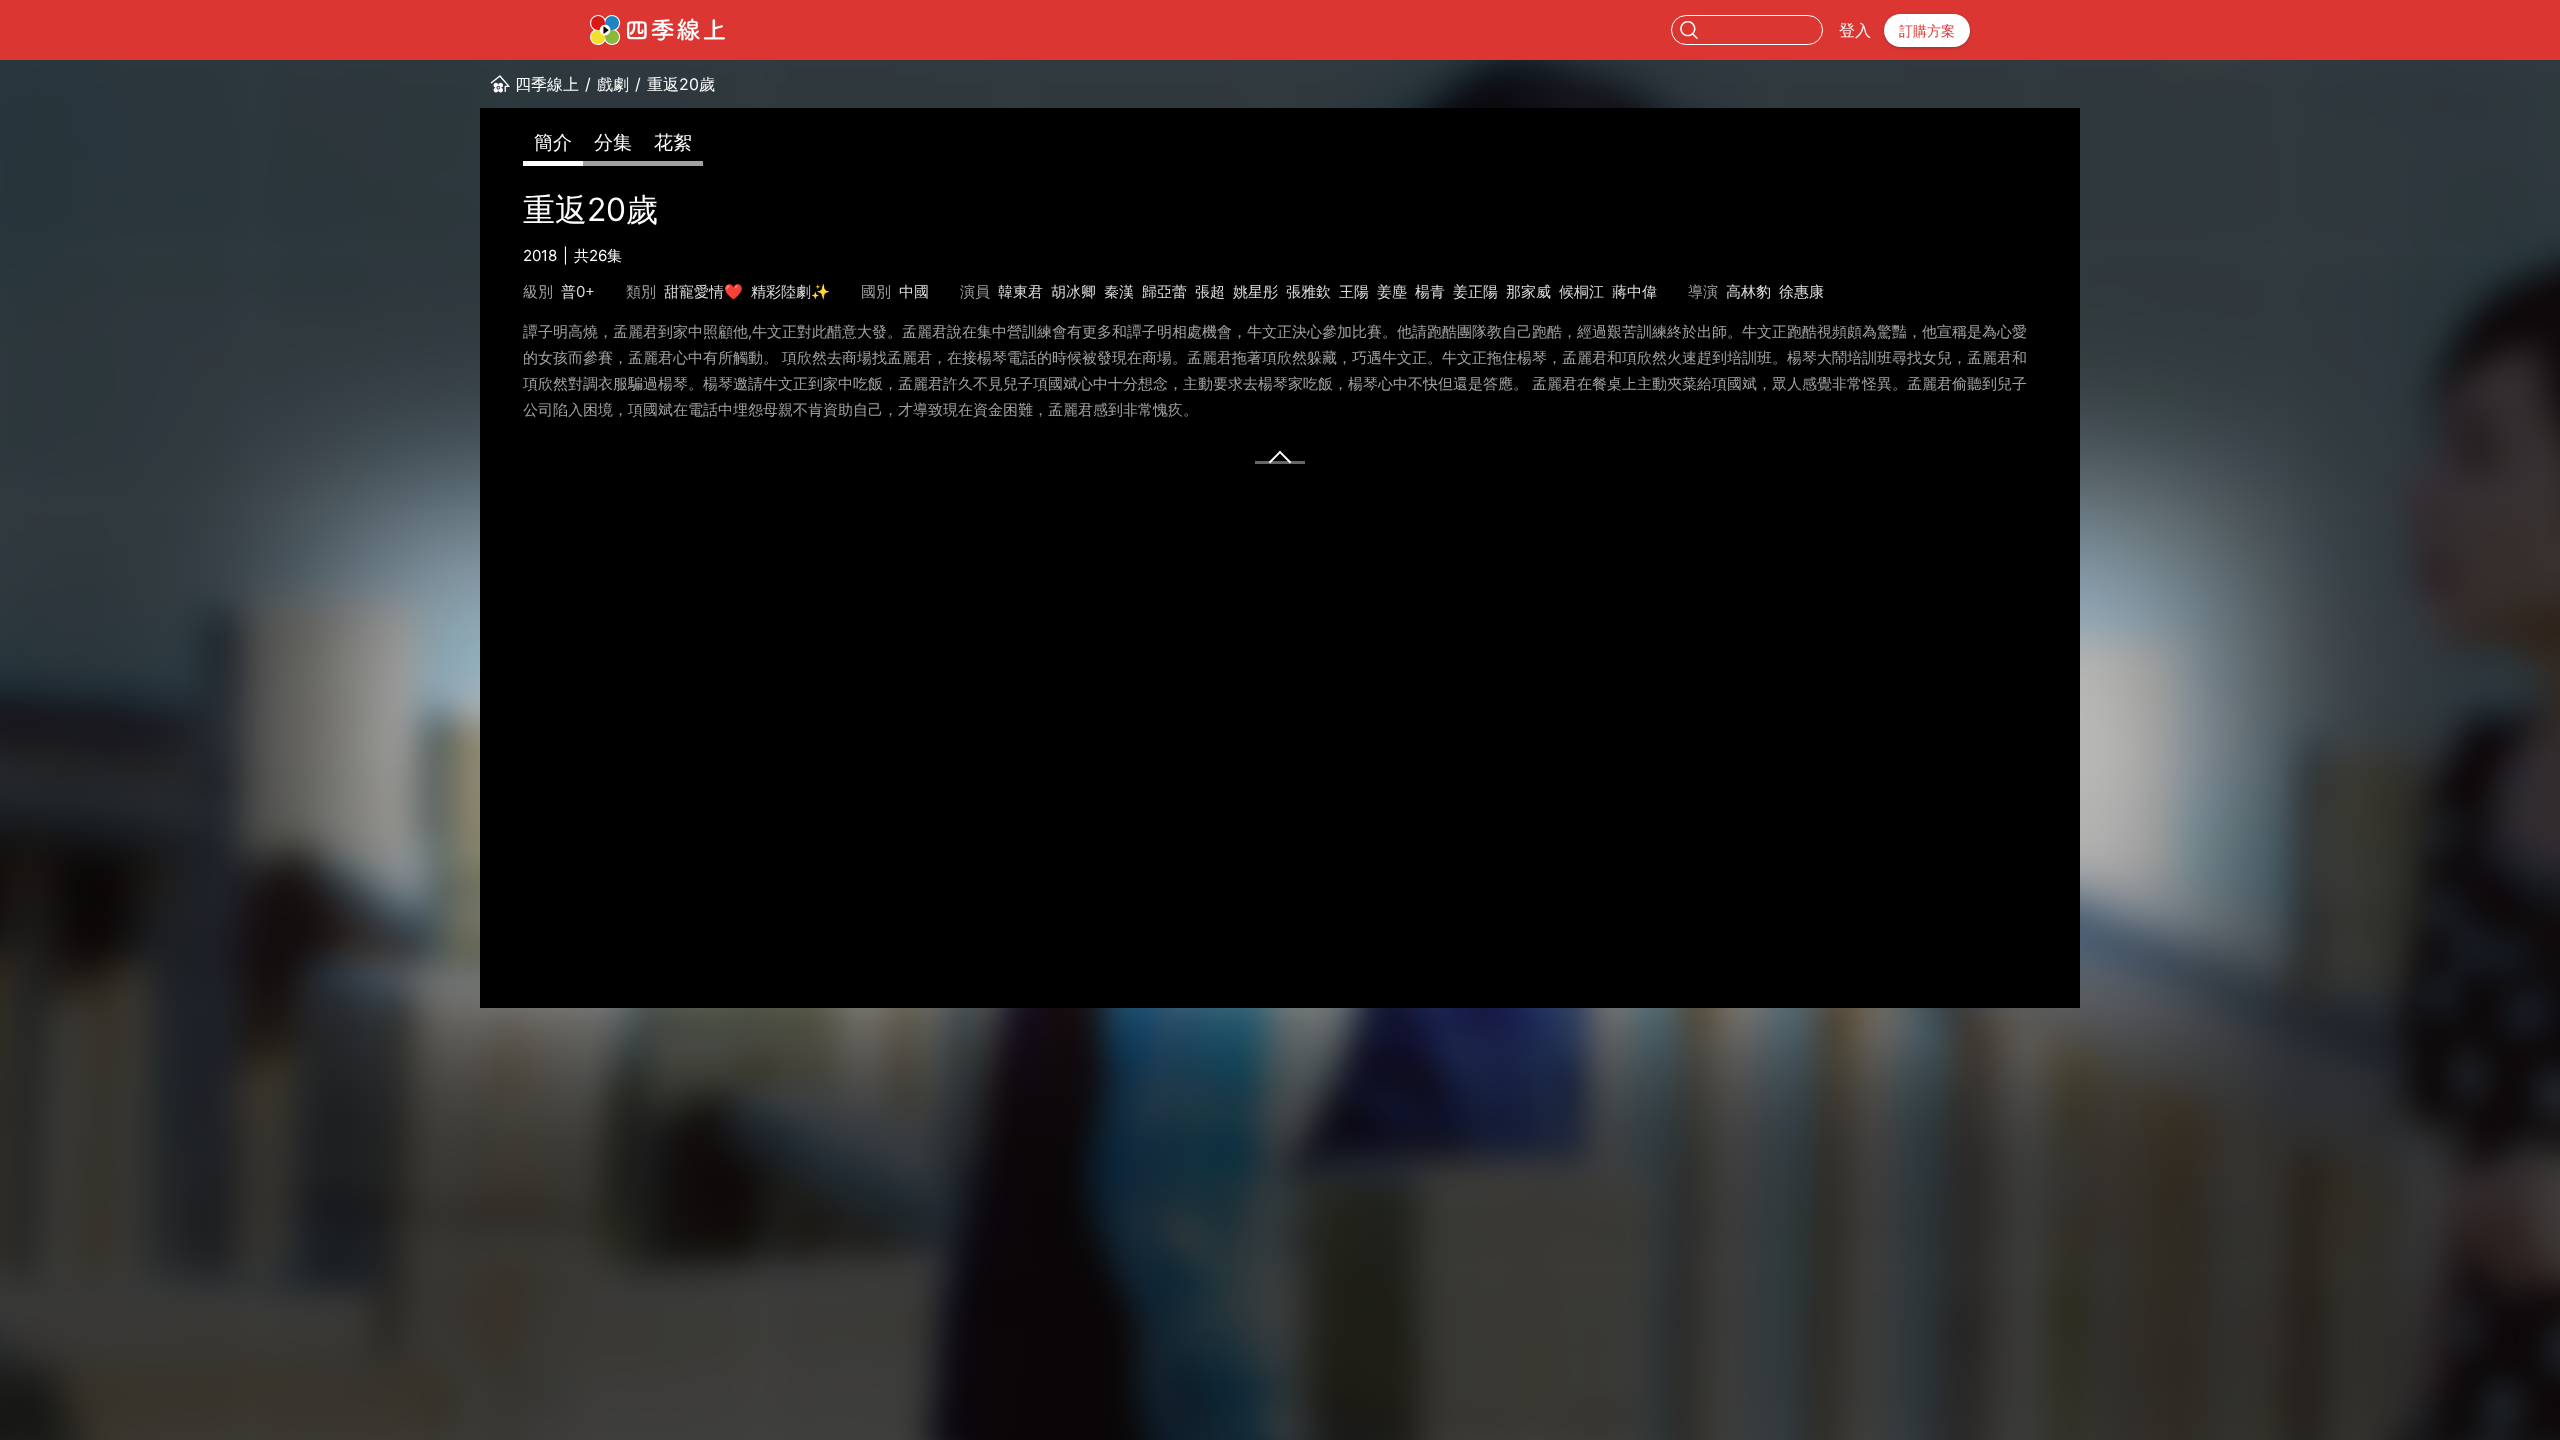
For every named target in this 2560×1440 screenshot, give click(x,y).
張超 (1210, 291)
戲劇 (613, 84)
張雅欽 (1308, 291)
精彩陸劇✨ (790, 291)
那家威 (1528, 291)
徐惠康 (1801, 291)
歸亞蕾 (1164, 291)
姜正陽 (1475, 291)
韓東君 (1020, 291)
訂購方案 (1927, 30)
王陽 (1354, 291)
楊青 (1430, 291)
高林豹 (1748, 291)
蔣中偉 (1634, 291)
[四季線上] (657, 30)
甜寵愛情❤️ (703, 291)
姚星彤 (1255, 291)
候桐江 (1581, 291)
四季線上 (547, 84)
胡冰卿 (1073, 291)
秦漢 (1119, 291)
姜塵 (1392, 291)
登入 (1855, 30)
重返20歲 (681, 84)
